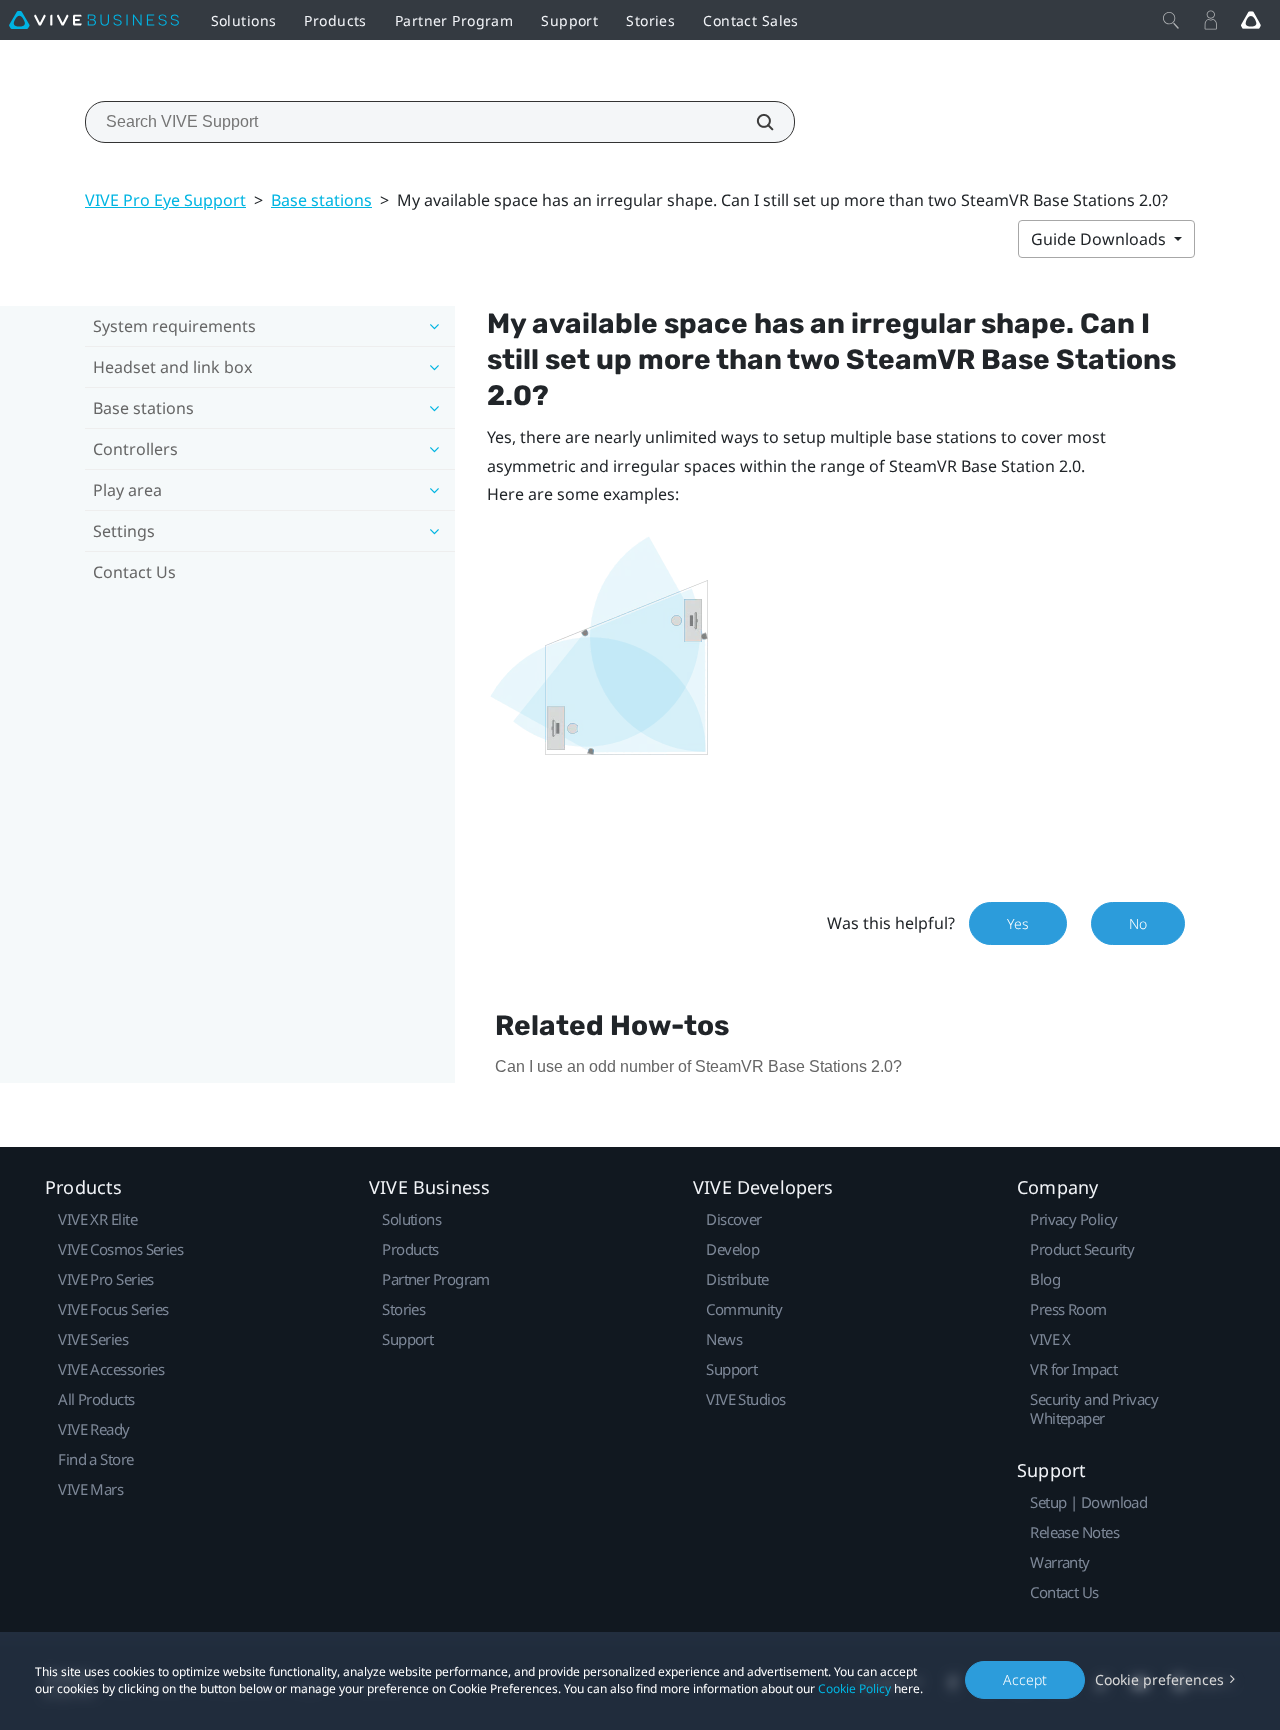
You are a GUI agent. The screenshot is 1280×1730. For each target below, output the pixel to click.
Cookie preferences (1159, 1679)
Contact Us (134, 572)
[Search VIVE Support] (754, 122)
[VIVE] (94, 20)
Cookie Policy (854, 1688)
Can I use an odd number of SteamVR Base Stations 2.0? (698, 1066)
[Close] (1171, 20)
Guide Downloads (1100, 239)
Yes (1018, 923)
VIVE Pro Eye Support (165, 200)
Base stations (321, 200)
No (1138, 923)
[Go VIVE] (1251, 20)
